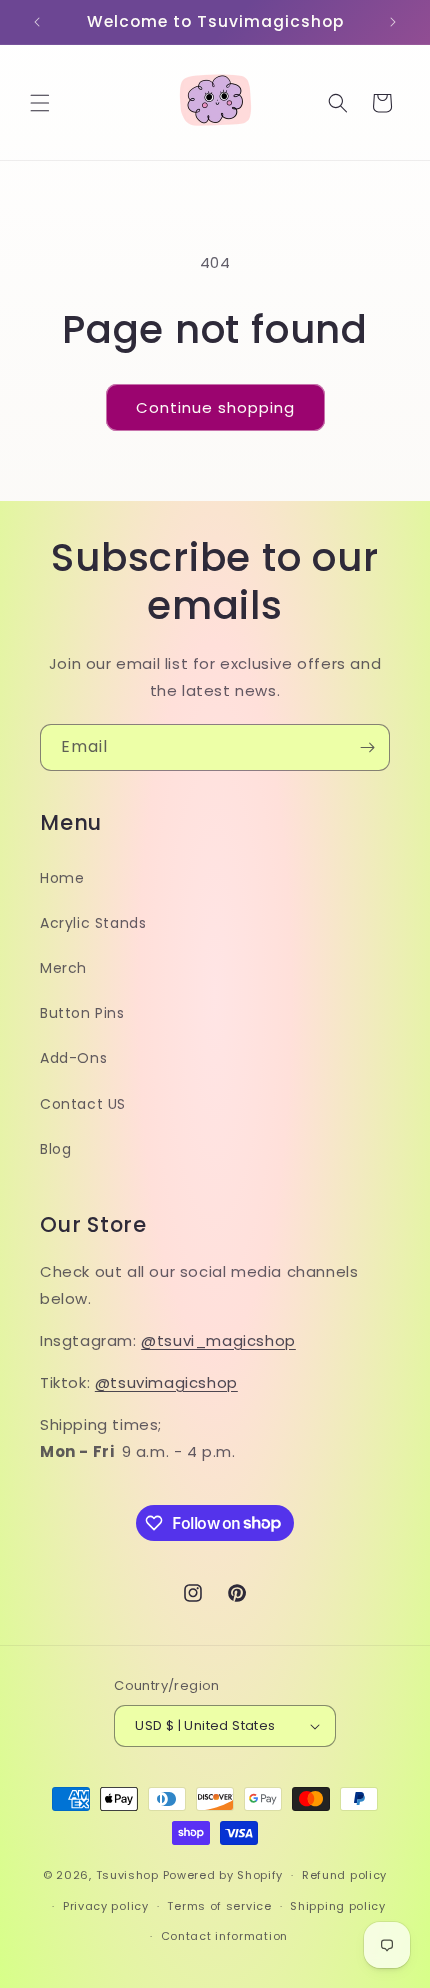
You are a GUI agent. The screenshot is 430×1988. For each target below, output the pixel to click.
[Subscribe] (367, 747)
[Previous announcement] (37, 22)
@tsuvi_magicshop (218, 1340)
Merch (63, 968)
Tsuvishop (127, 1875)
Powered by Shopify (223, 1875)
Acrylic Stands (93, 923)
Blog (55, 1149)
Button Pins (82, 1013)
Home (62, 878)
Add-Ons (73, 1058)
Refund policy (344, 1875)
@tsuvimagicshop (166, 1382)
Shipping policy (338, 1906)
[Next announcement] (393, 22)
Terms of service (219, 1906)
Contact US (83, 1104)
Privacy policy (106, 1906)
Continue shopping (215, 407)
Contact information (224, 1936)
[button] (40, 103)
